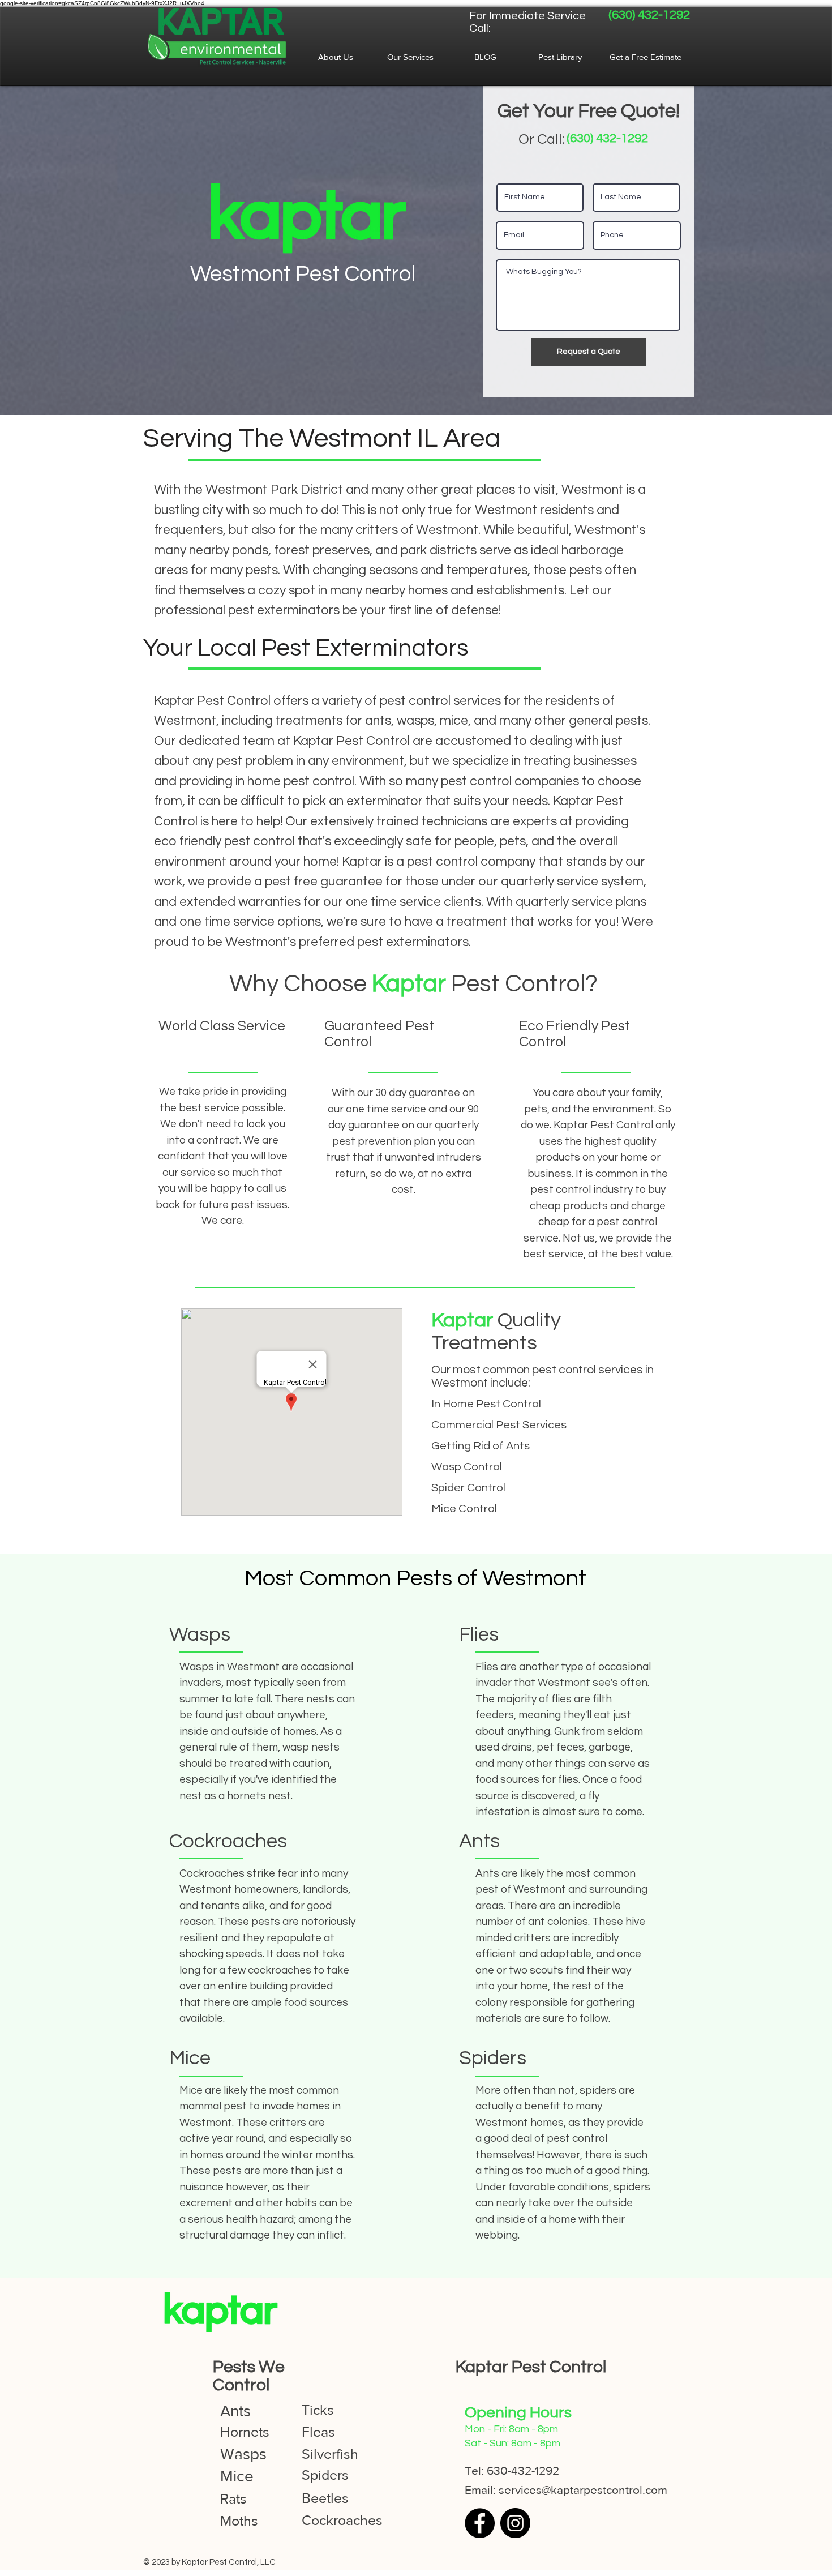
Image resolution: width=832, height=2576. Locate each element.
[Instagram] (515, 2523)
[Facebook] (480, 2523)
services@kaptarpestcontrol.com (583, 2490)
